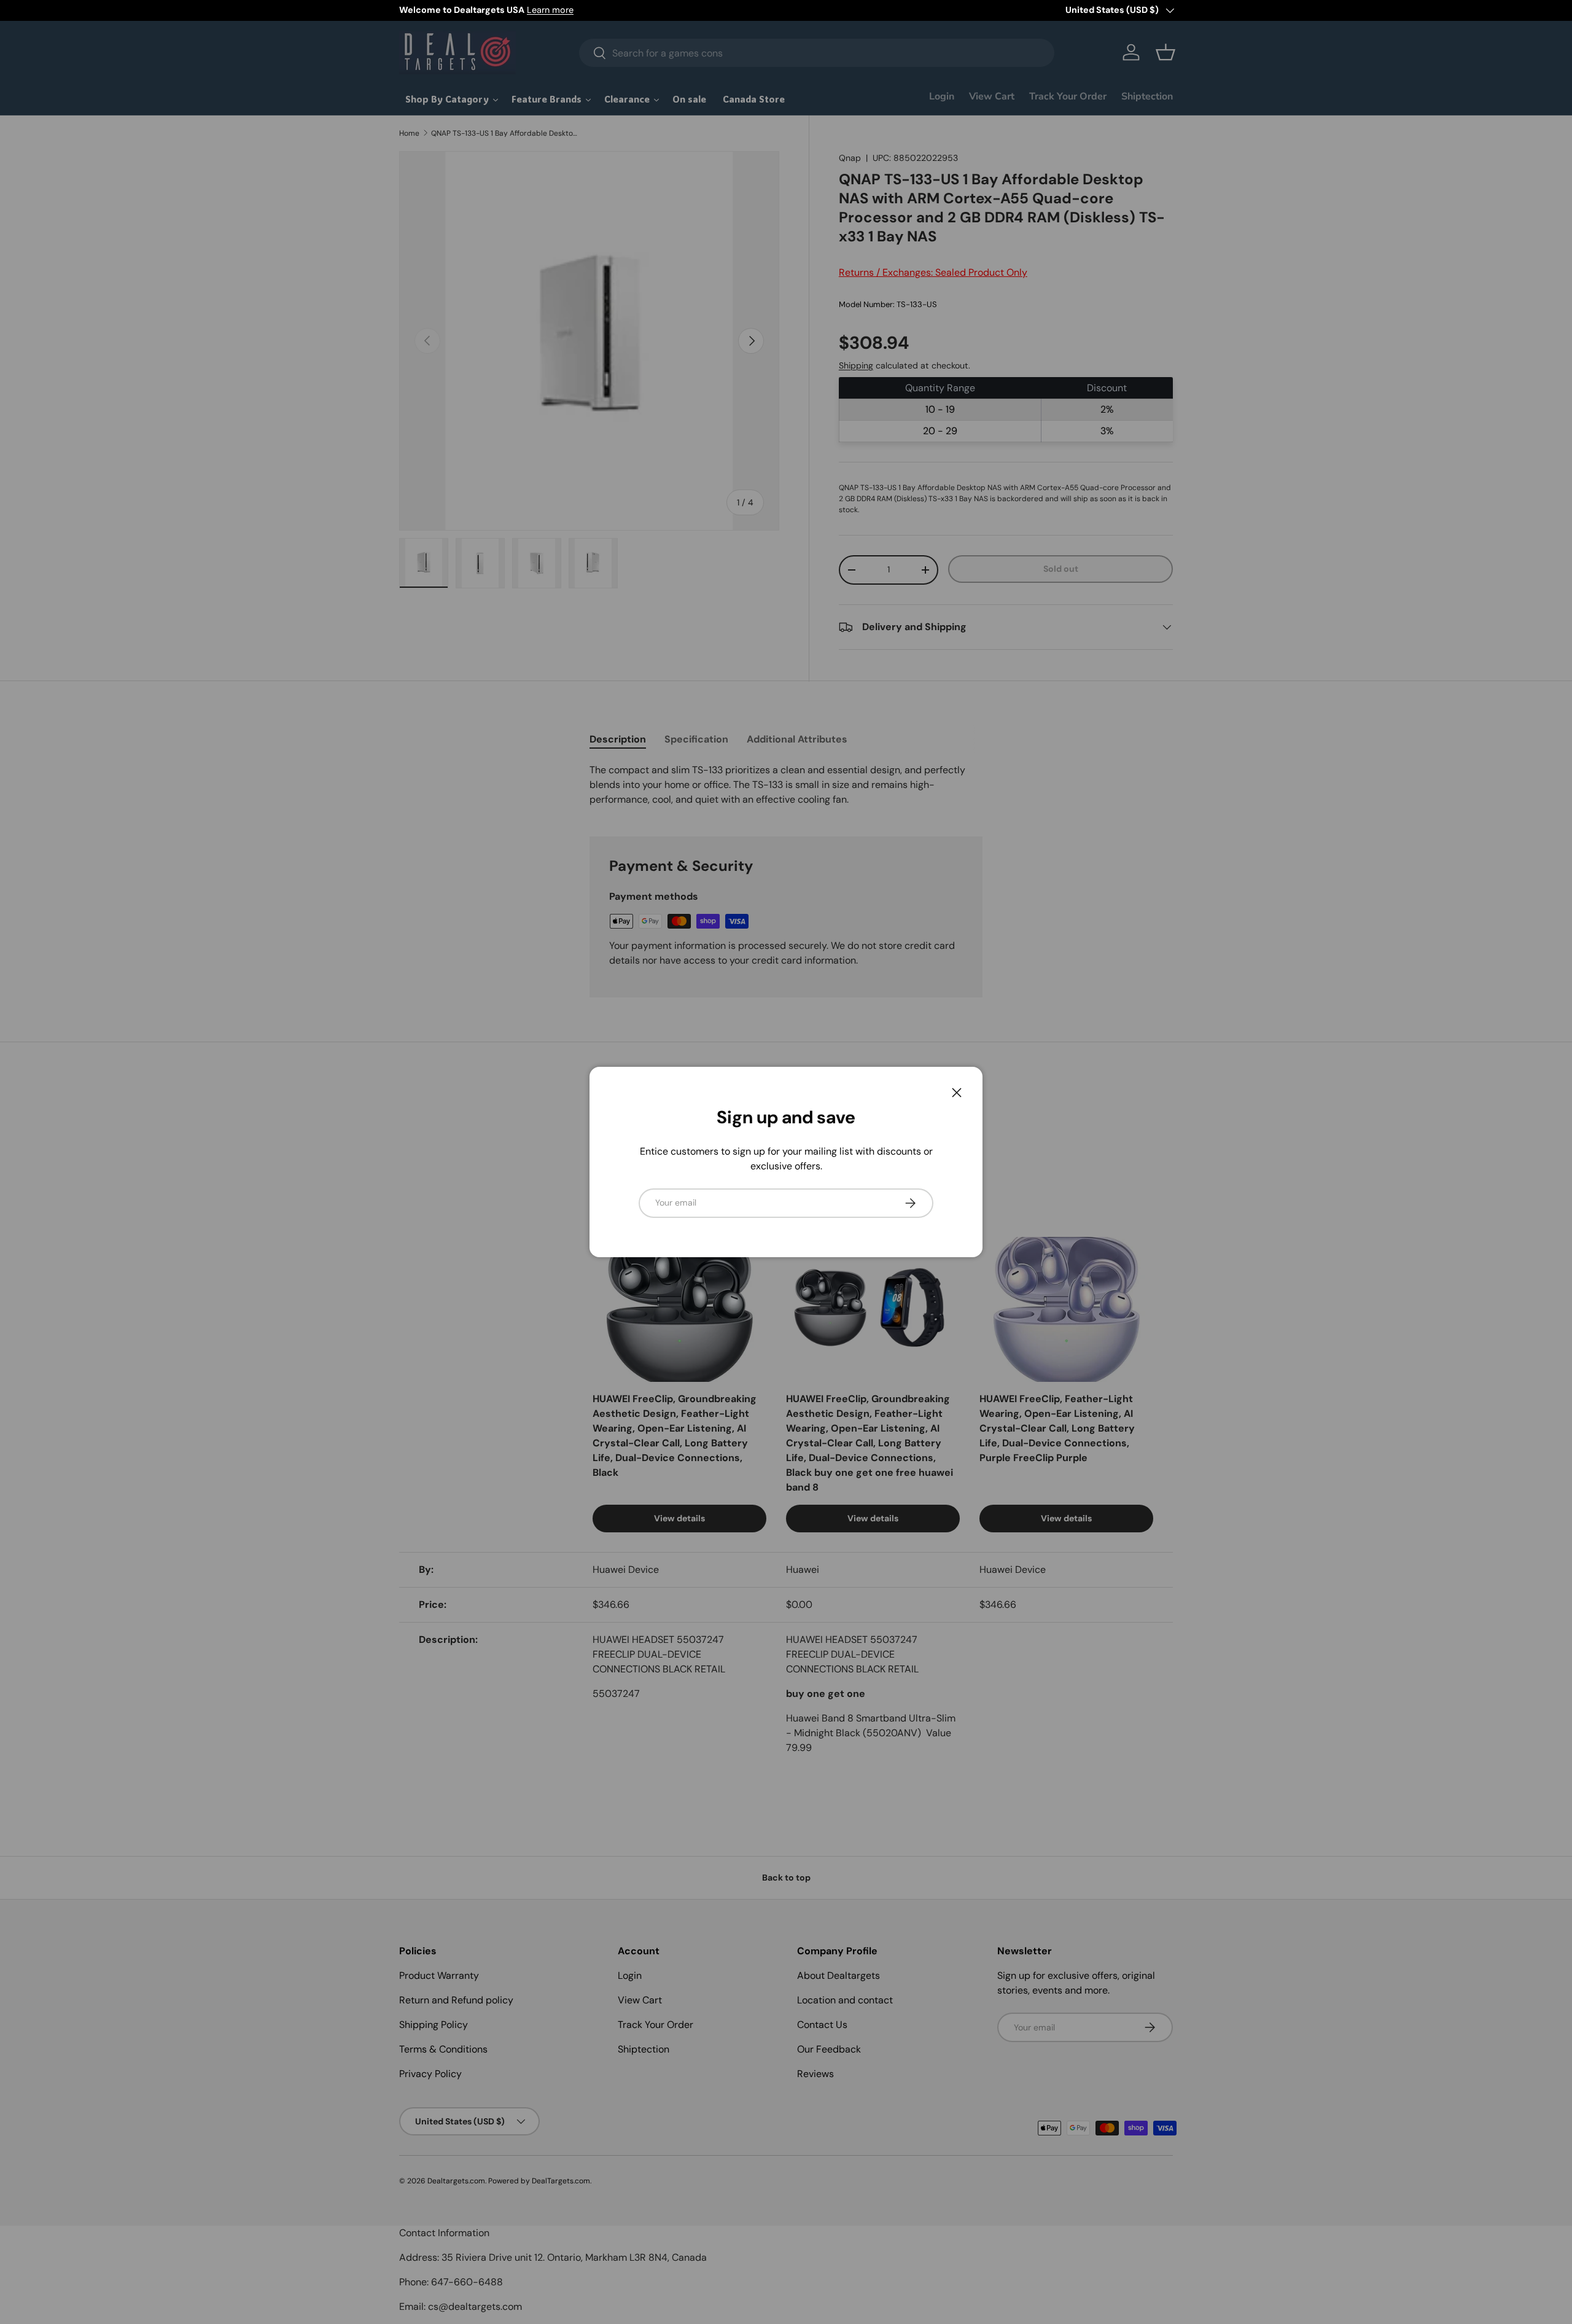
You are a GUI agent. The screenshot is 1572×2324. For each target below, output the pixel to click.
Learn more (550, 10)
